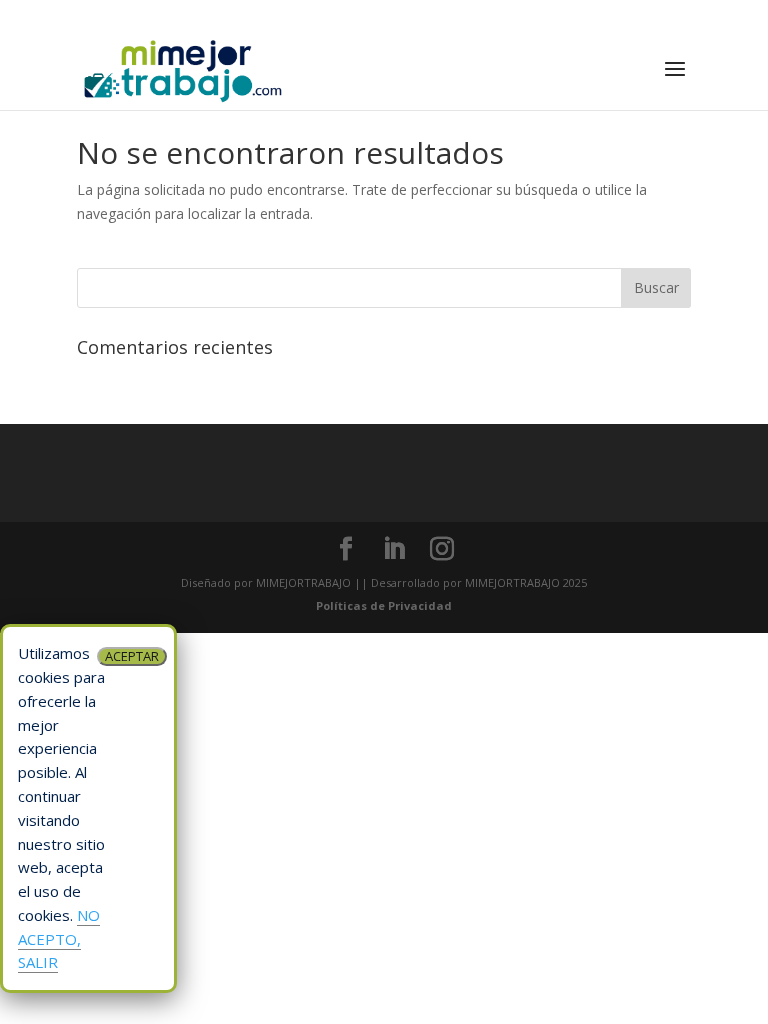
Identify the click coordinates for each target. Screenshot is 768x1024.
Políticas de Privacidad (384, 605)
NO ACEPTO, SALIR (59, 939)
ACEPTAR (132, 656)
